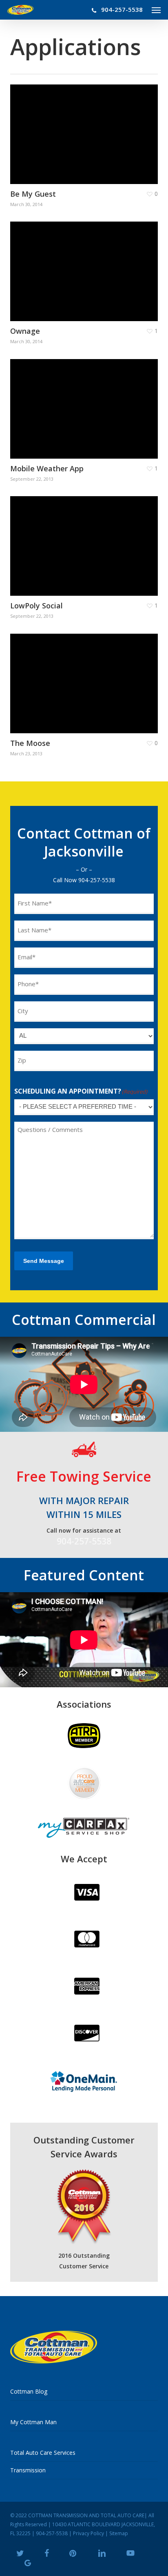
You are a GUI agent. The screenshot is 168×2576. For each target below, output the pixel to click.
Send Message (44, 1261)
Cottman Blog (29, 2391)
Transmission (28, 2470)
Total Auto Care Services (43, 2453)
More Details (86, 128)
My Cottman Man (33, 2422)
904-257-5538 (97, 880)
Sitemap (119, 2533)
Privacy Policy (88, 2533)
